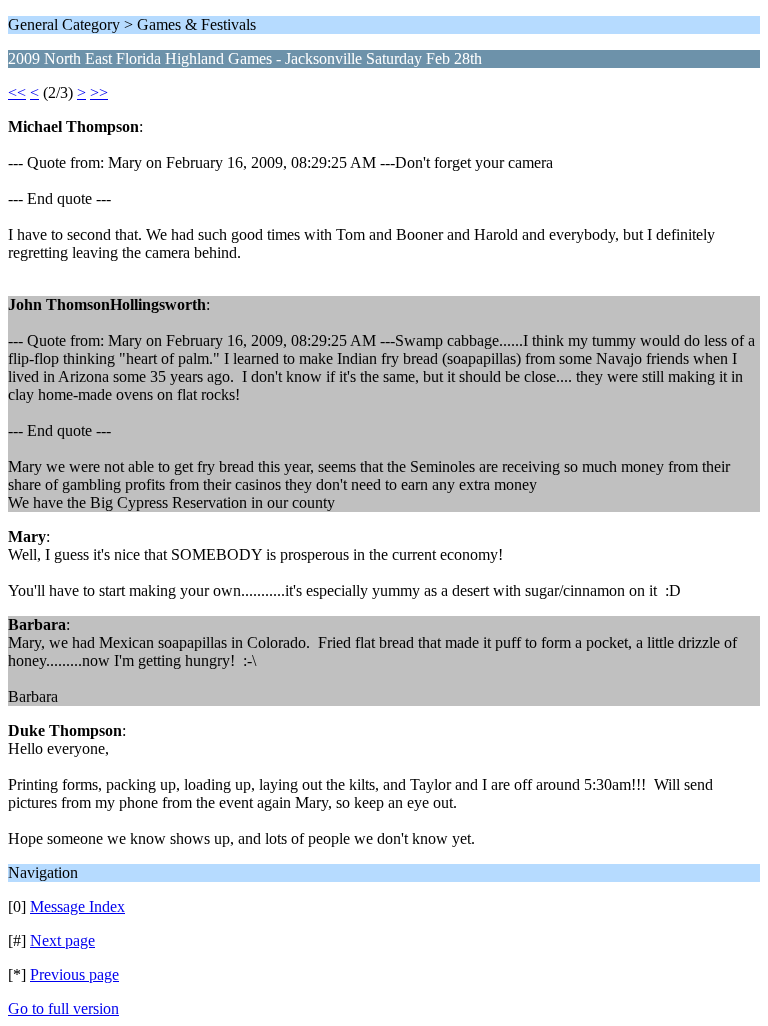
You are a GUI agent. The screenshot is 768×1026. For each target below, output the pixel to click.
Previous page (74, 974)
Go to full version (63, 1008)
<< (17, 92)
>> (99, 92)
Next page (62, 940)
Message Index (77, 906)
